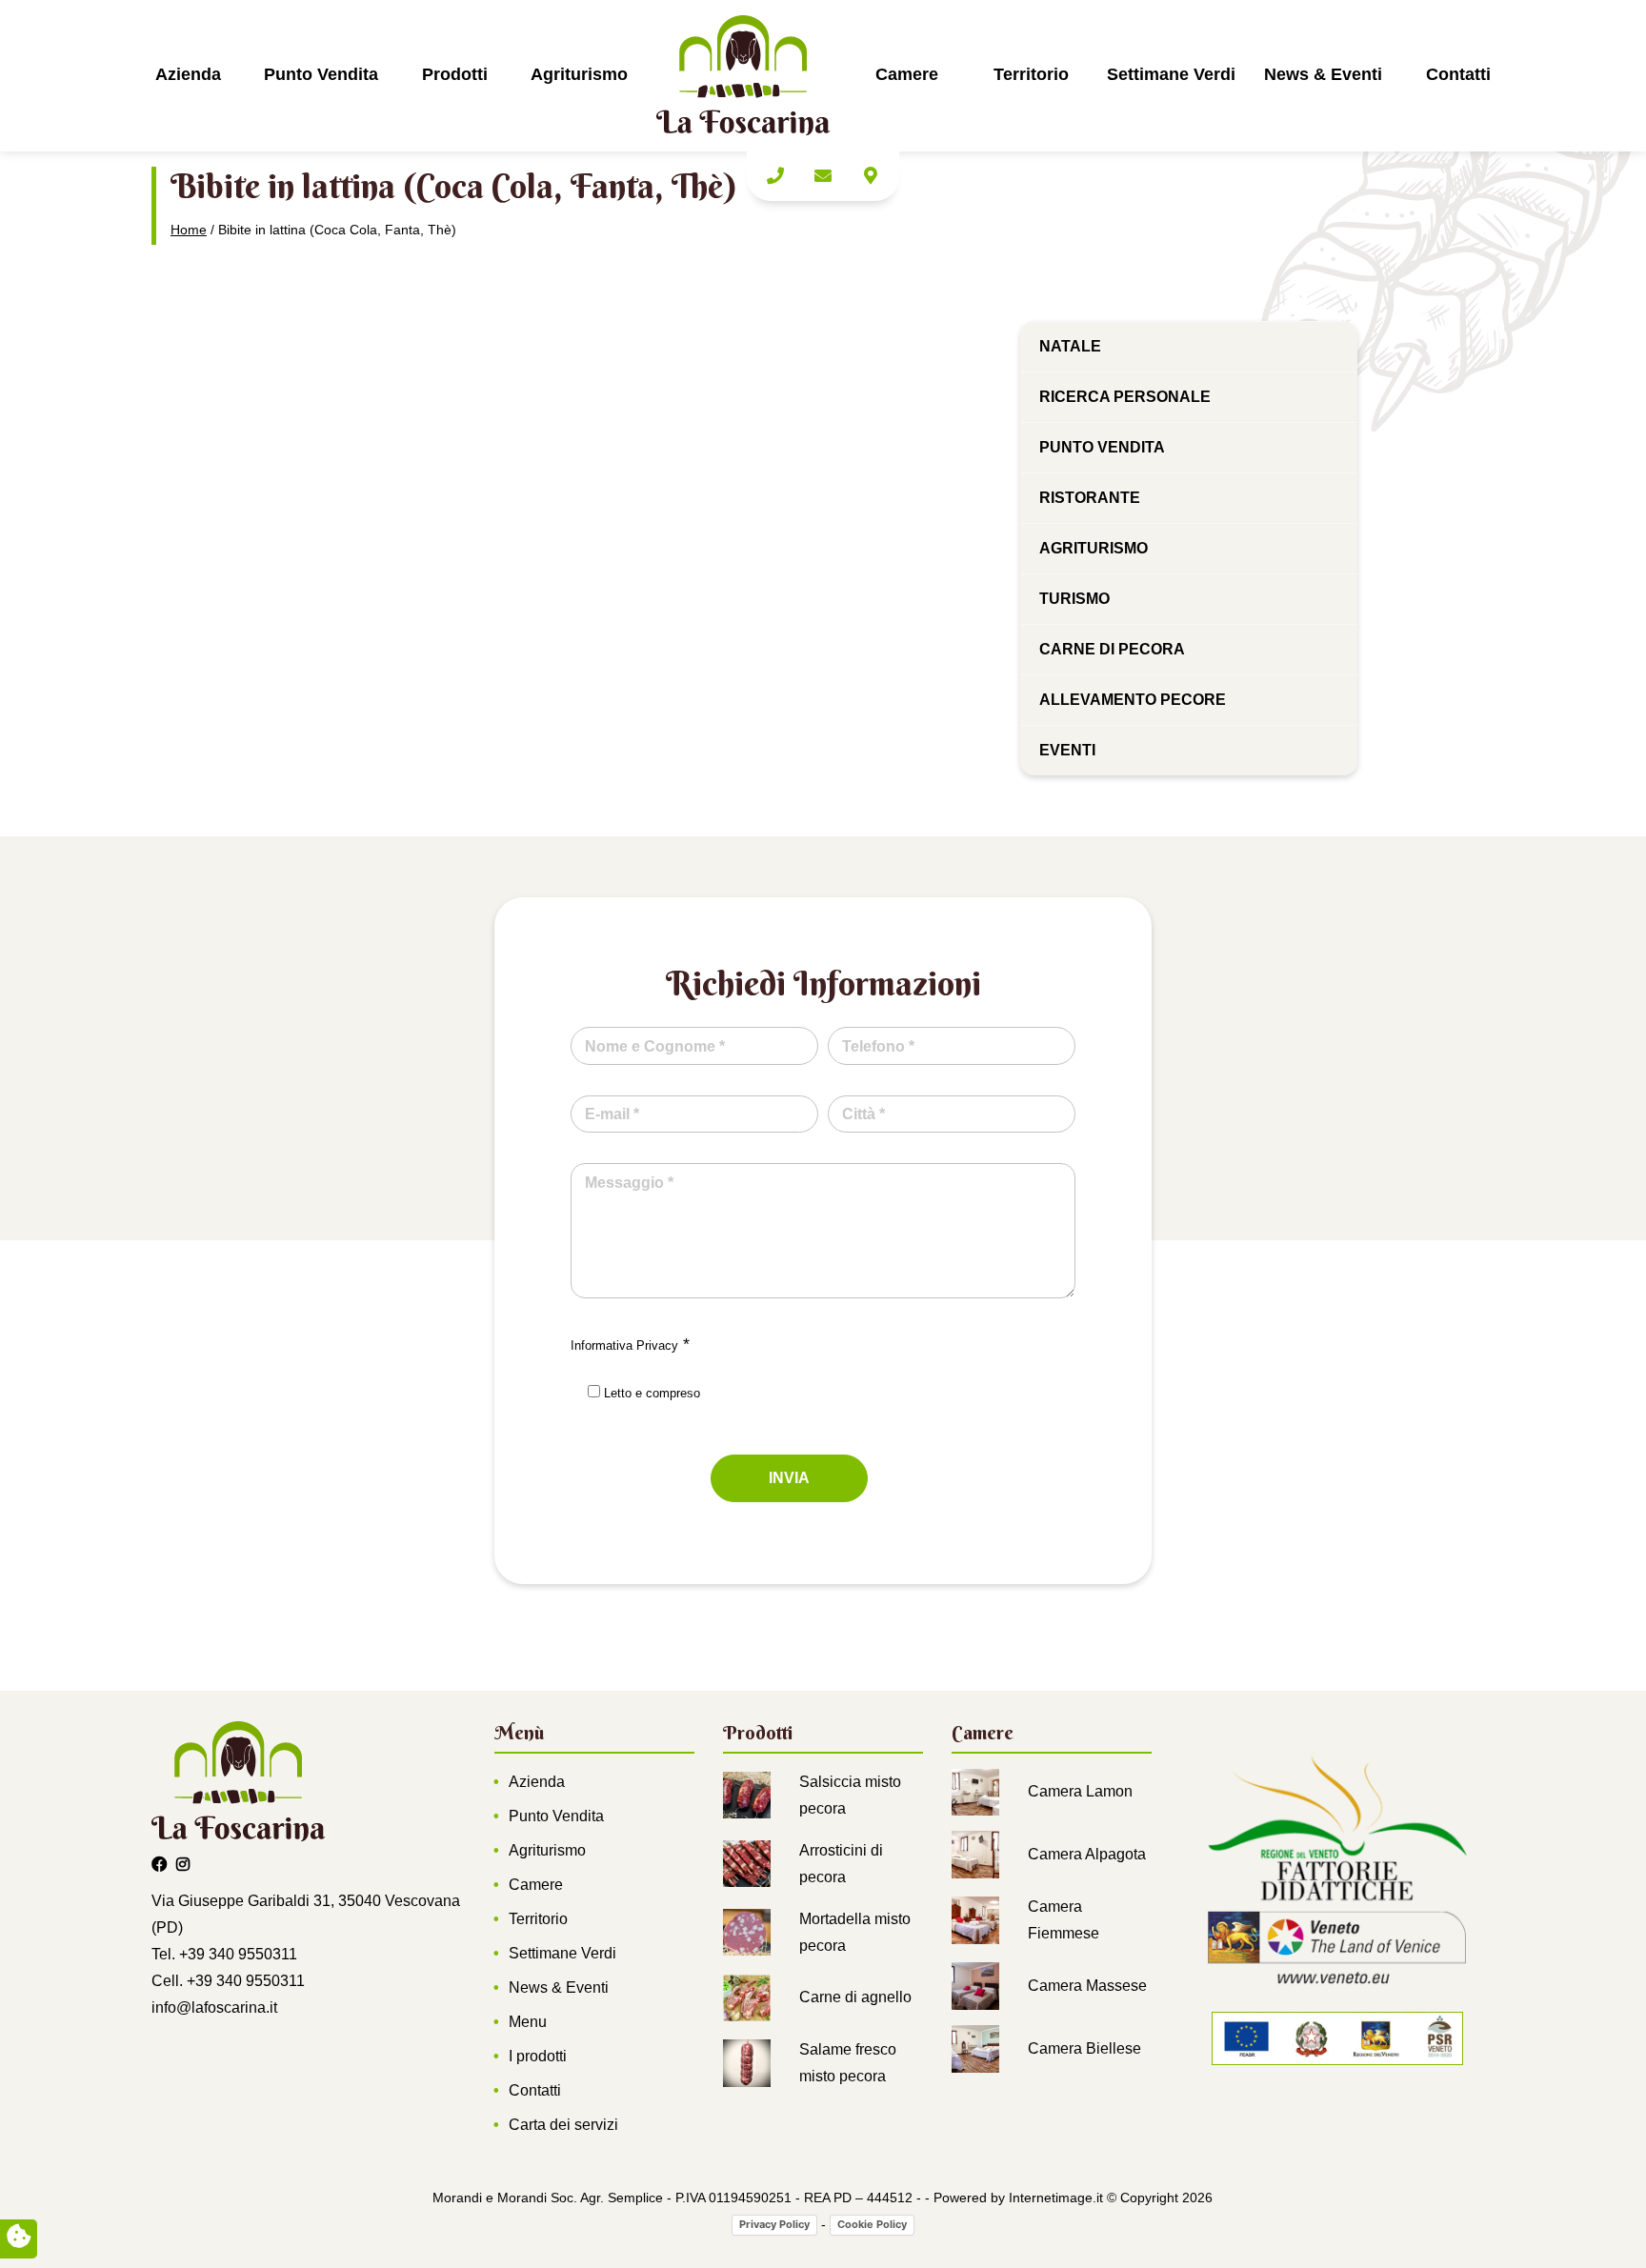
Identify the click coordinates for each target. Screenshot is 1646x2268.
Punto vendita (1102, 447)
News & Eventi (1323, 74)
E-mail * (612, 1114)
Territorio (1031, 74)
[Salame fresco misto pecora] (747, 2063)
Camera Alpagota (1087, 1854)
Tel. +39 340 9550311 (224, 1954)
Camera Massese (1087, 1986)
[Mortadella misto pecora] (747, 1931)
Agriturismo (579, 74)
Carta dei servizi (563, 2125)
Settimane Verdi (1171, 74)
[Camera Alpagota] (975, 1854)
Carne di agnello (855, 1997)
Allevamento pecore (1133, 700)
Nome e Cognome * (655, 1046)
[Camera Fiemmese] (975, 1920)
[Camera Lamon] (975, 1791)
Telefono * (878, 1046)
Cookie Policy (872, 2224)
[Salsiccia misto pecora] (747, 1794)
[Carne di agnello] (747, 1997)
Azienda (188, 74)
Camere (907, 74)
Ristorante (1090, 498)
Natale (1070, 346)
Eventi (1067, 750)
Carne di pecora (1112, 649)
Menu (528, 2022)
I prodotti (538, 2056)
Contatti (1458, 74)
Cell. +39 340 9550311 (228, 1981)
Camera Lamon (1080, 1791)
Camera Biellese (1084, 2048)
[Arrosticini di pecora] (747, 1863)
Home (189, 230)
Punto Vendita (321, 74)
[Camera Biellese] (975, 2048)
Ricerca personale (1125, 397)
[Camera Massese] (975, 1986)
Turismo (1074, 599)
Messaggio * (629, 1183)
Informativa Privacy (624, 1345)
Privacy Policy (774, 2224)
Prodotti (455, 74)
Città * (863, 1114)
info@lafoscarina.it (214, 2007)
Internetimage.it (1056, 2198)
